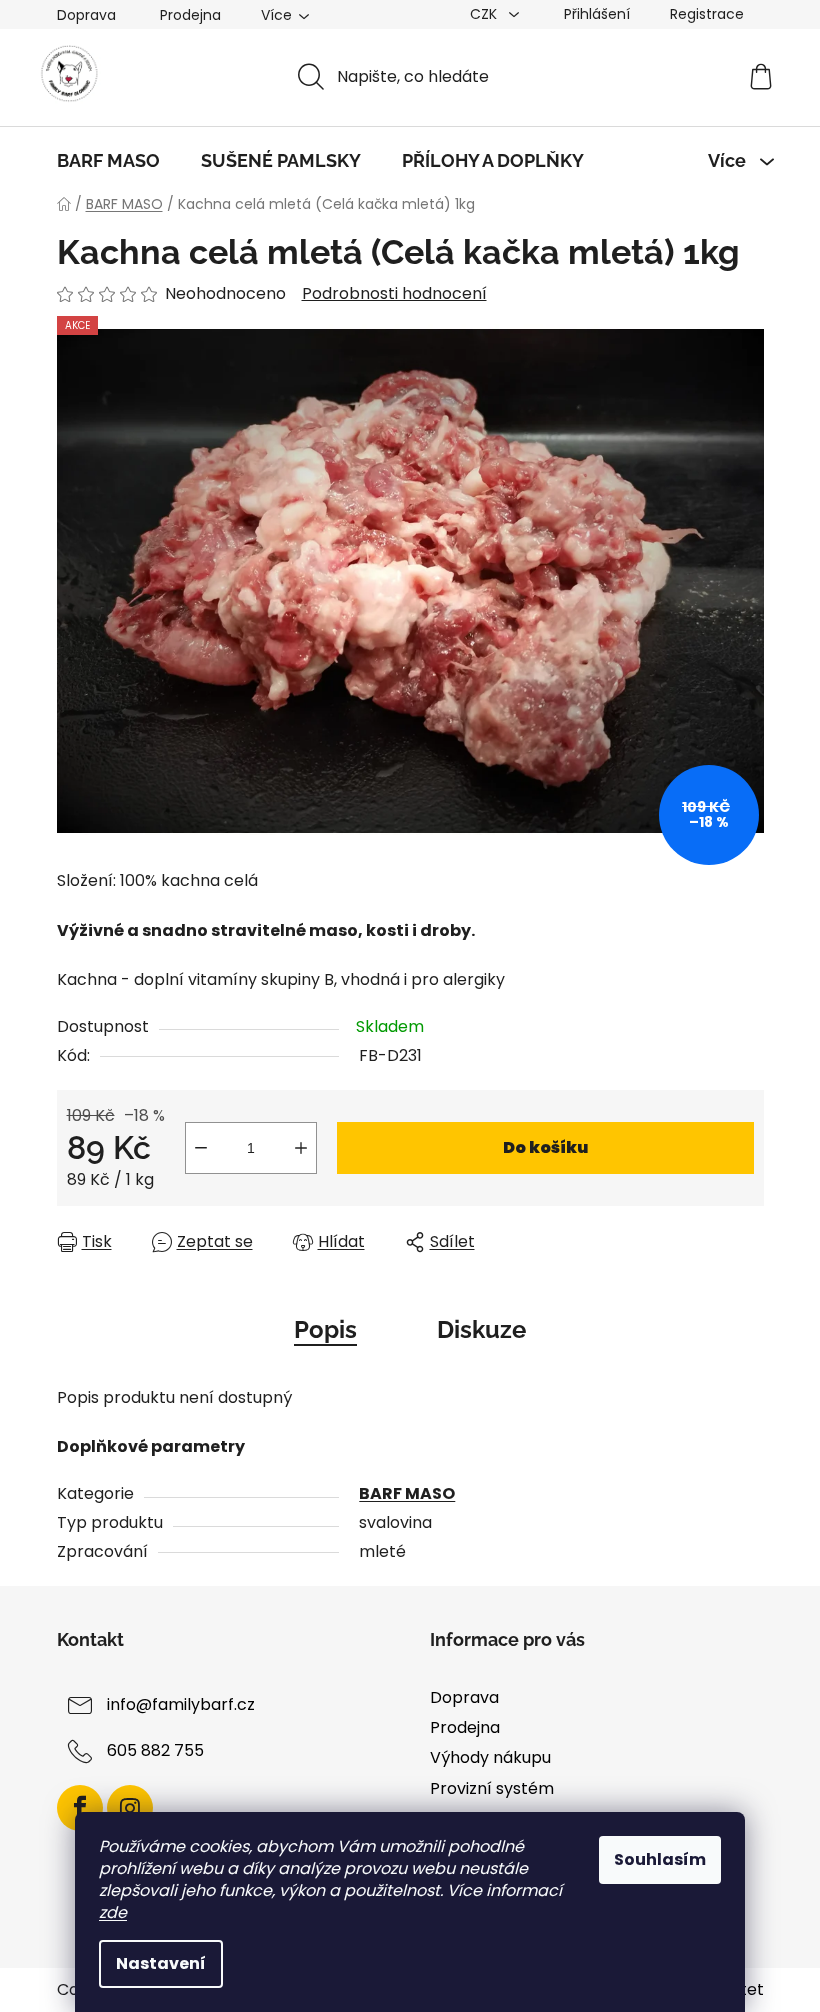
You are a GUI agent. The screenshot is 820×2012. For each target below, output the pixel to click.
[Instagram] (130, 1808)
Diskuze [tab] (481, 1329)
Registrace (707, 14)
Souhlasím (660, 1859)
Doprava (86, 15)
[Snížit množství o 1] (201, 1148)
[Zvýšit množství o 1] (301, 1148)
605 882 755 (155, 1750)
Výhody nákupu (490, 1757)
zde (113, 1912)
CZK (485, 14)
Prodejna (190, 15)
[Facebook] (80, 1808)
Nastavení (161, 1963)
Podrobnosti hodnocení (394, 294)
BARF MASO (407, 1493)
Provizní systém (492, 1788)
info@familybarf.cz (181, 1704)
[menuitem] (108, 161)
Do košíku (545, 1147)
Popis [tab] (325, 1329)
